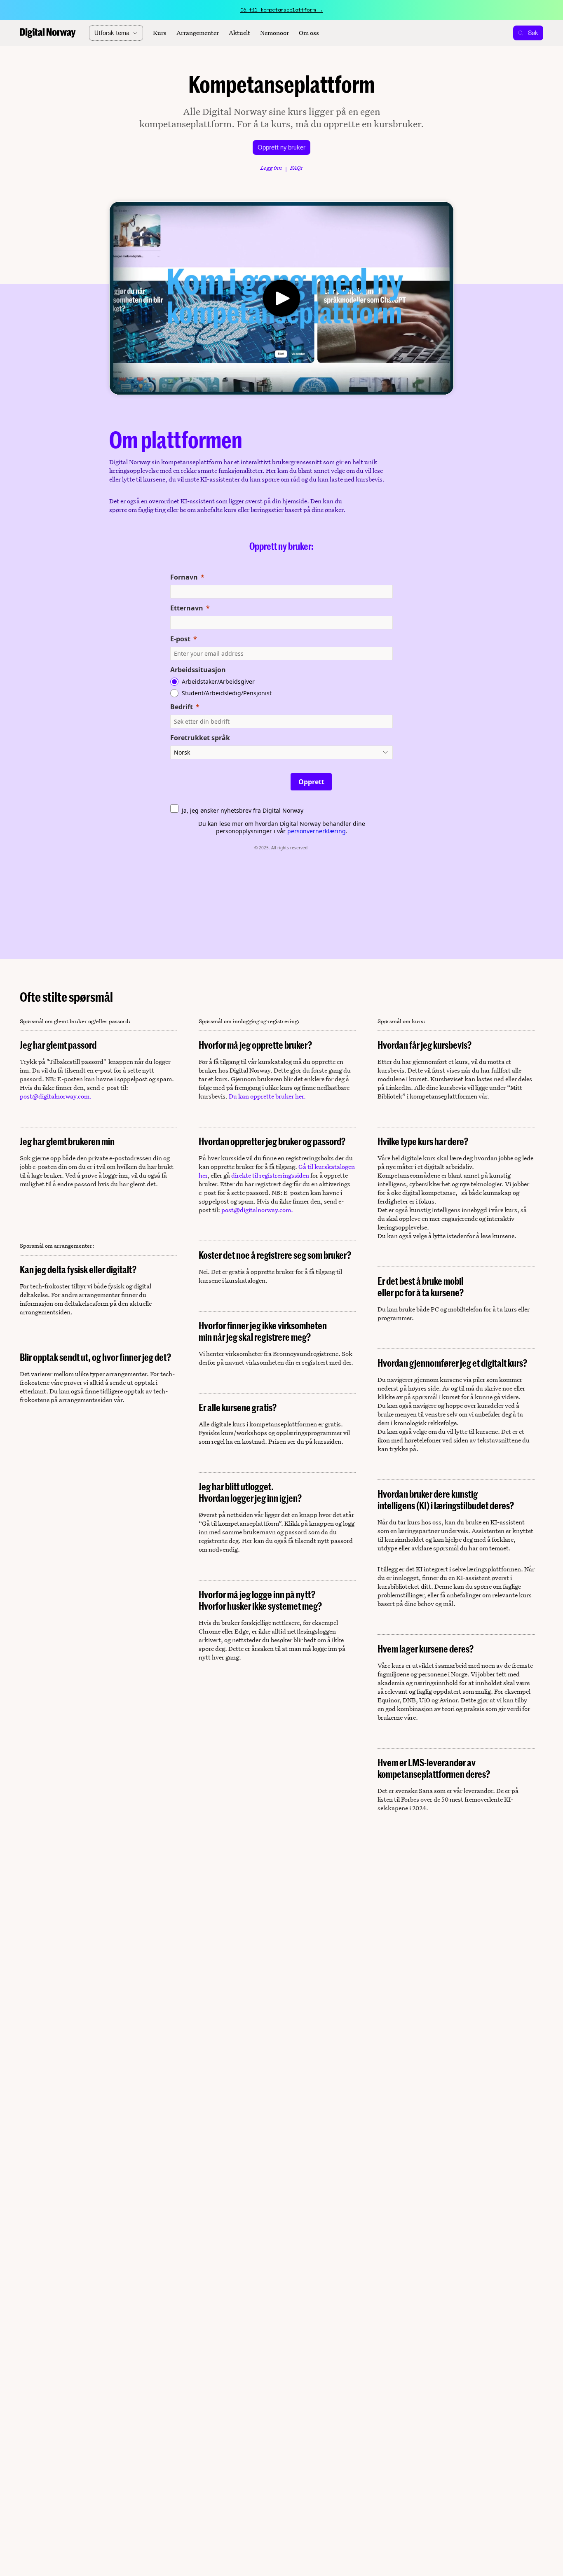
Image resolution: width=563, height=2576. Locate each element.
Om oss (309, 33)
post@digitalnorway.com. (257, 1210)
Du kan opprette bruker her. (267, 1096)
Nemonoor (274, 33)
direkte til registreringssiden (270, 1175)
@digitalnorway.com (61, 1096)
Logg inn (271, 168)
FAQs (296, 168)
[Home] (48, 33)
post (26, 1096)
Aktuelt (239, 33)
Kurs (160, 33)
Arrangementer (198, 33)
